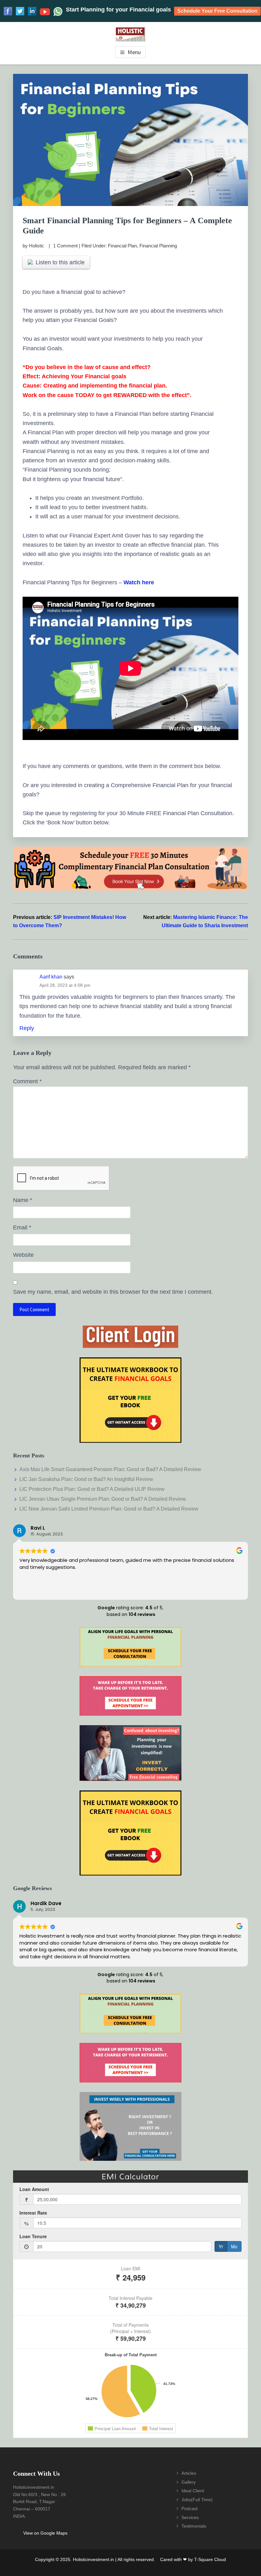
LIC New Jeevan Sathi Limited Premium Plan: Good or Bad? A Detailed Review (109, 1509)
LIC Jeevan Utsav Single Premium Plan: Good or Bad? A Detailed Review (103, 1499)
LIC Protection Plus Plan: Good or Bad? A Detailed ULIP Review (92, 1489)
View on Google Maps (45, 2533)
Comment (27, 1081)
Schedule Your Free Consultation (217, 11)
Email (22, 1228)
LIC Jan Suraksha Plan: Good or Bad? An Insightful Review (86, 1479)
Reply (27, 1028)
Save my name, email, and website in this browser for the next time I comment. (113, 1292)
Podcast (190, 2508)
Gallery (189, 2482)
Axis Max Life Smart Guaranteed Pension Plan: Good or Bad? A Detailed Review (110, 1469)
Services (190, 2517)
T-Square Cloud (210, 2559)
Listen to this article (60, 262)
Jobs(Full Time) (197, 2500)
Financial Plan (122, 246)
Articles (189, 2473)
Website (23, 1255)
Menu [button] (134, 52)
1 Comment (65, 246)
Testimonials (194, 2526)
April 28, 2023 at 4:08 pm (65, 985)
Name (23, 1200)
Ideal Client (193, 2491)
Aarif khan (51, 977)
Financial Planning (158, 246)
